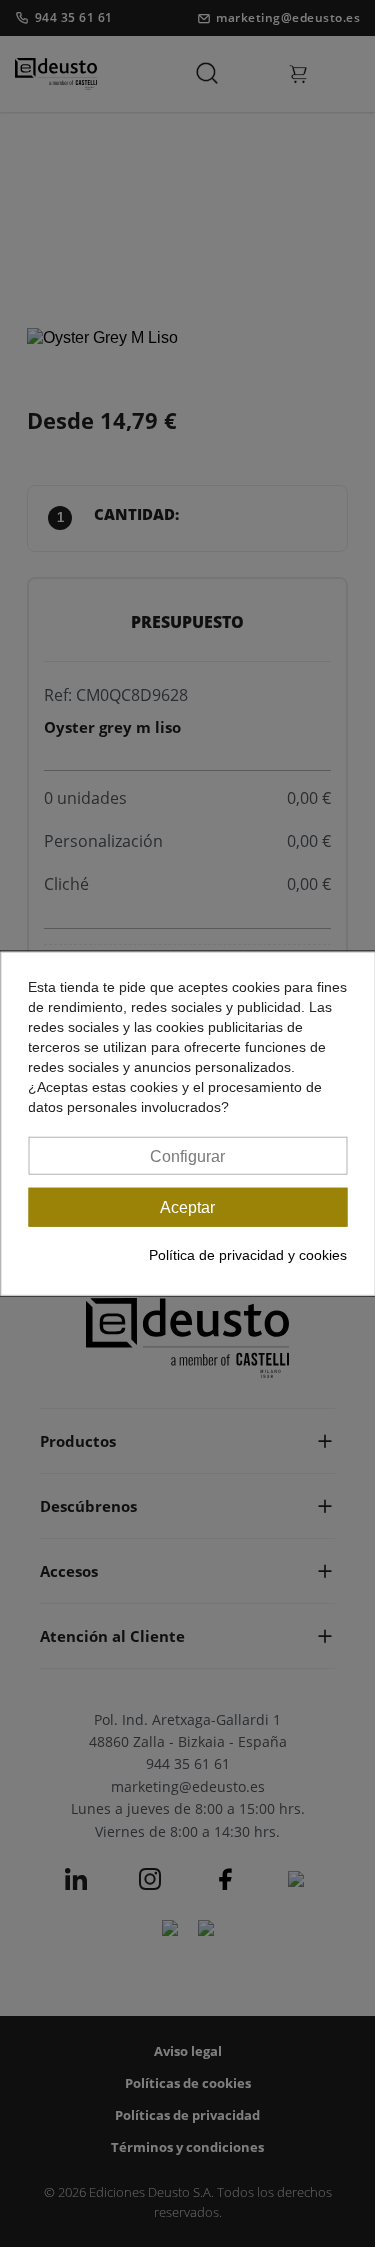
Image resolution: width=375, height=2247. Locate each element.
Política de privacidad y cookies (248, 1255)
